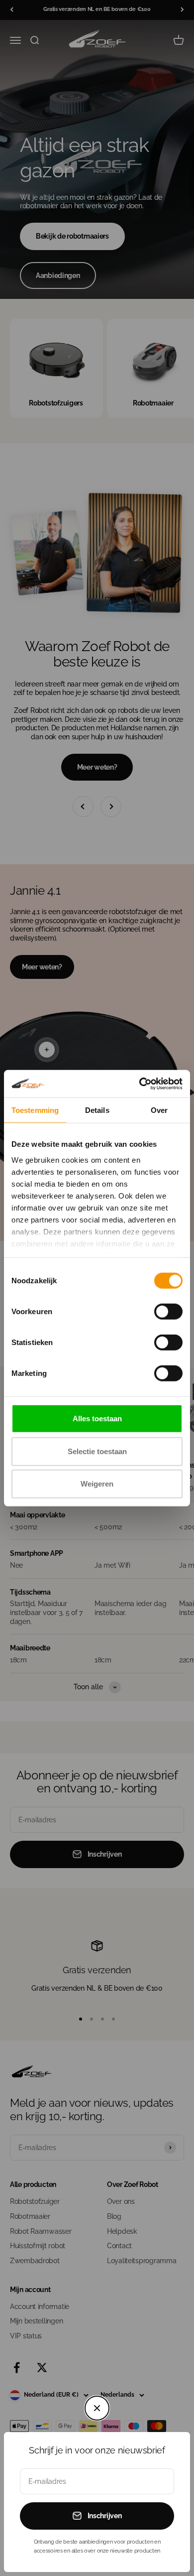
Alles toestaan (97, 1419)
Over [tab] (159, 1110)
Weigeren (97, 1484)
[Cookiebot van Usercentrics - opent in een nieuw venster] (140, 1084)
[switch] (168, 1312)
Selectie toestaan (97, 1451)
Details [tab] (97, 1110)
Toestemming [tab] (35, 1110)
